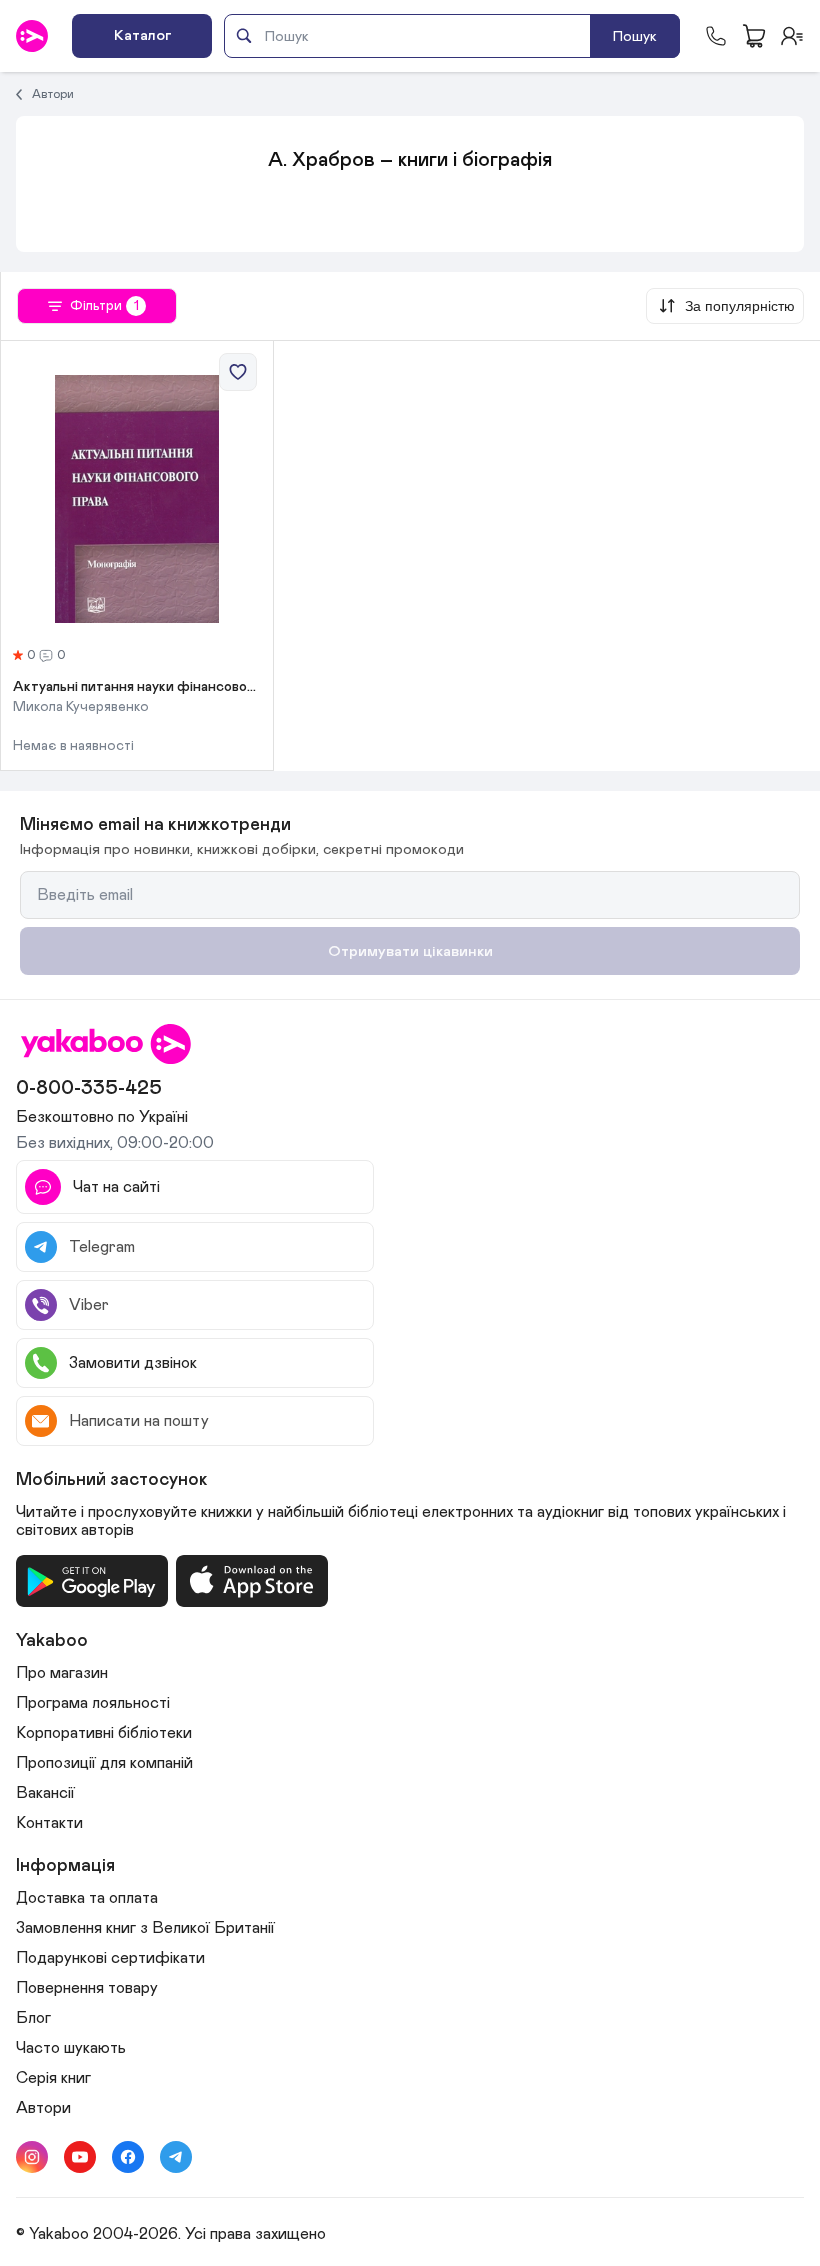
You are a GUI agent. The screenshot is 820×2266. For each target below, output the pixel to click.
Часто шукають (71, 2048)
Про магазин (62, 1673)
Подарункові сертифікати (110, 1958)
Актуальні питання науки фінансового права (137, 687)
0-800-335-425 (89, 1088)
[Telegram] (176, 2157)
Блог (33, 2018)
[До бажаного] (238, 372)
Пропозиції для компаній (104, 1763)
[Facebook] (128, 2157)
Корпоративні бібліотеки (104, 1733)
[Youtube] (80, 2157)
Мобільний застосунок (112, 1480)
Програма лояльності (93, 1703)
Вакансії (45, 1793)
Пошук (635, 36)
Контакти (49, 1823)
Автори (53, 94)
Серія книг (53, 2078)
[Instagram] (32, 2157)
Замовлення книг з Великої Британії (145, 1928)
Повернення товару (87, 1988)
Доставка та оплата (87, 1898)
